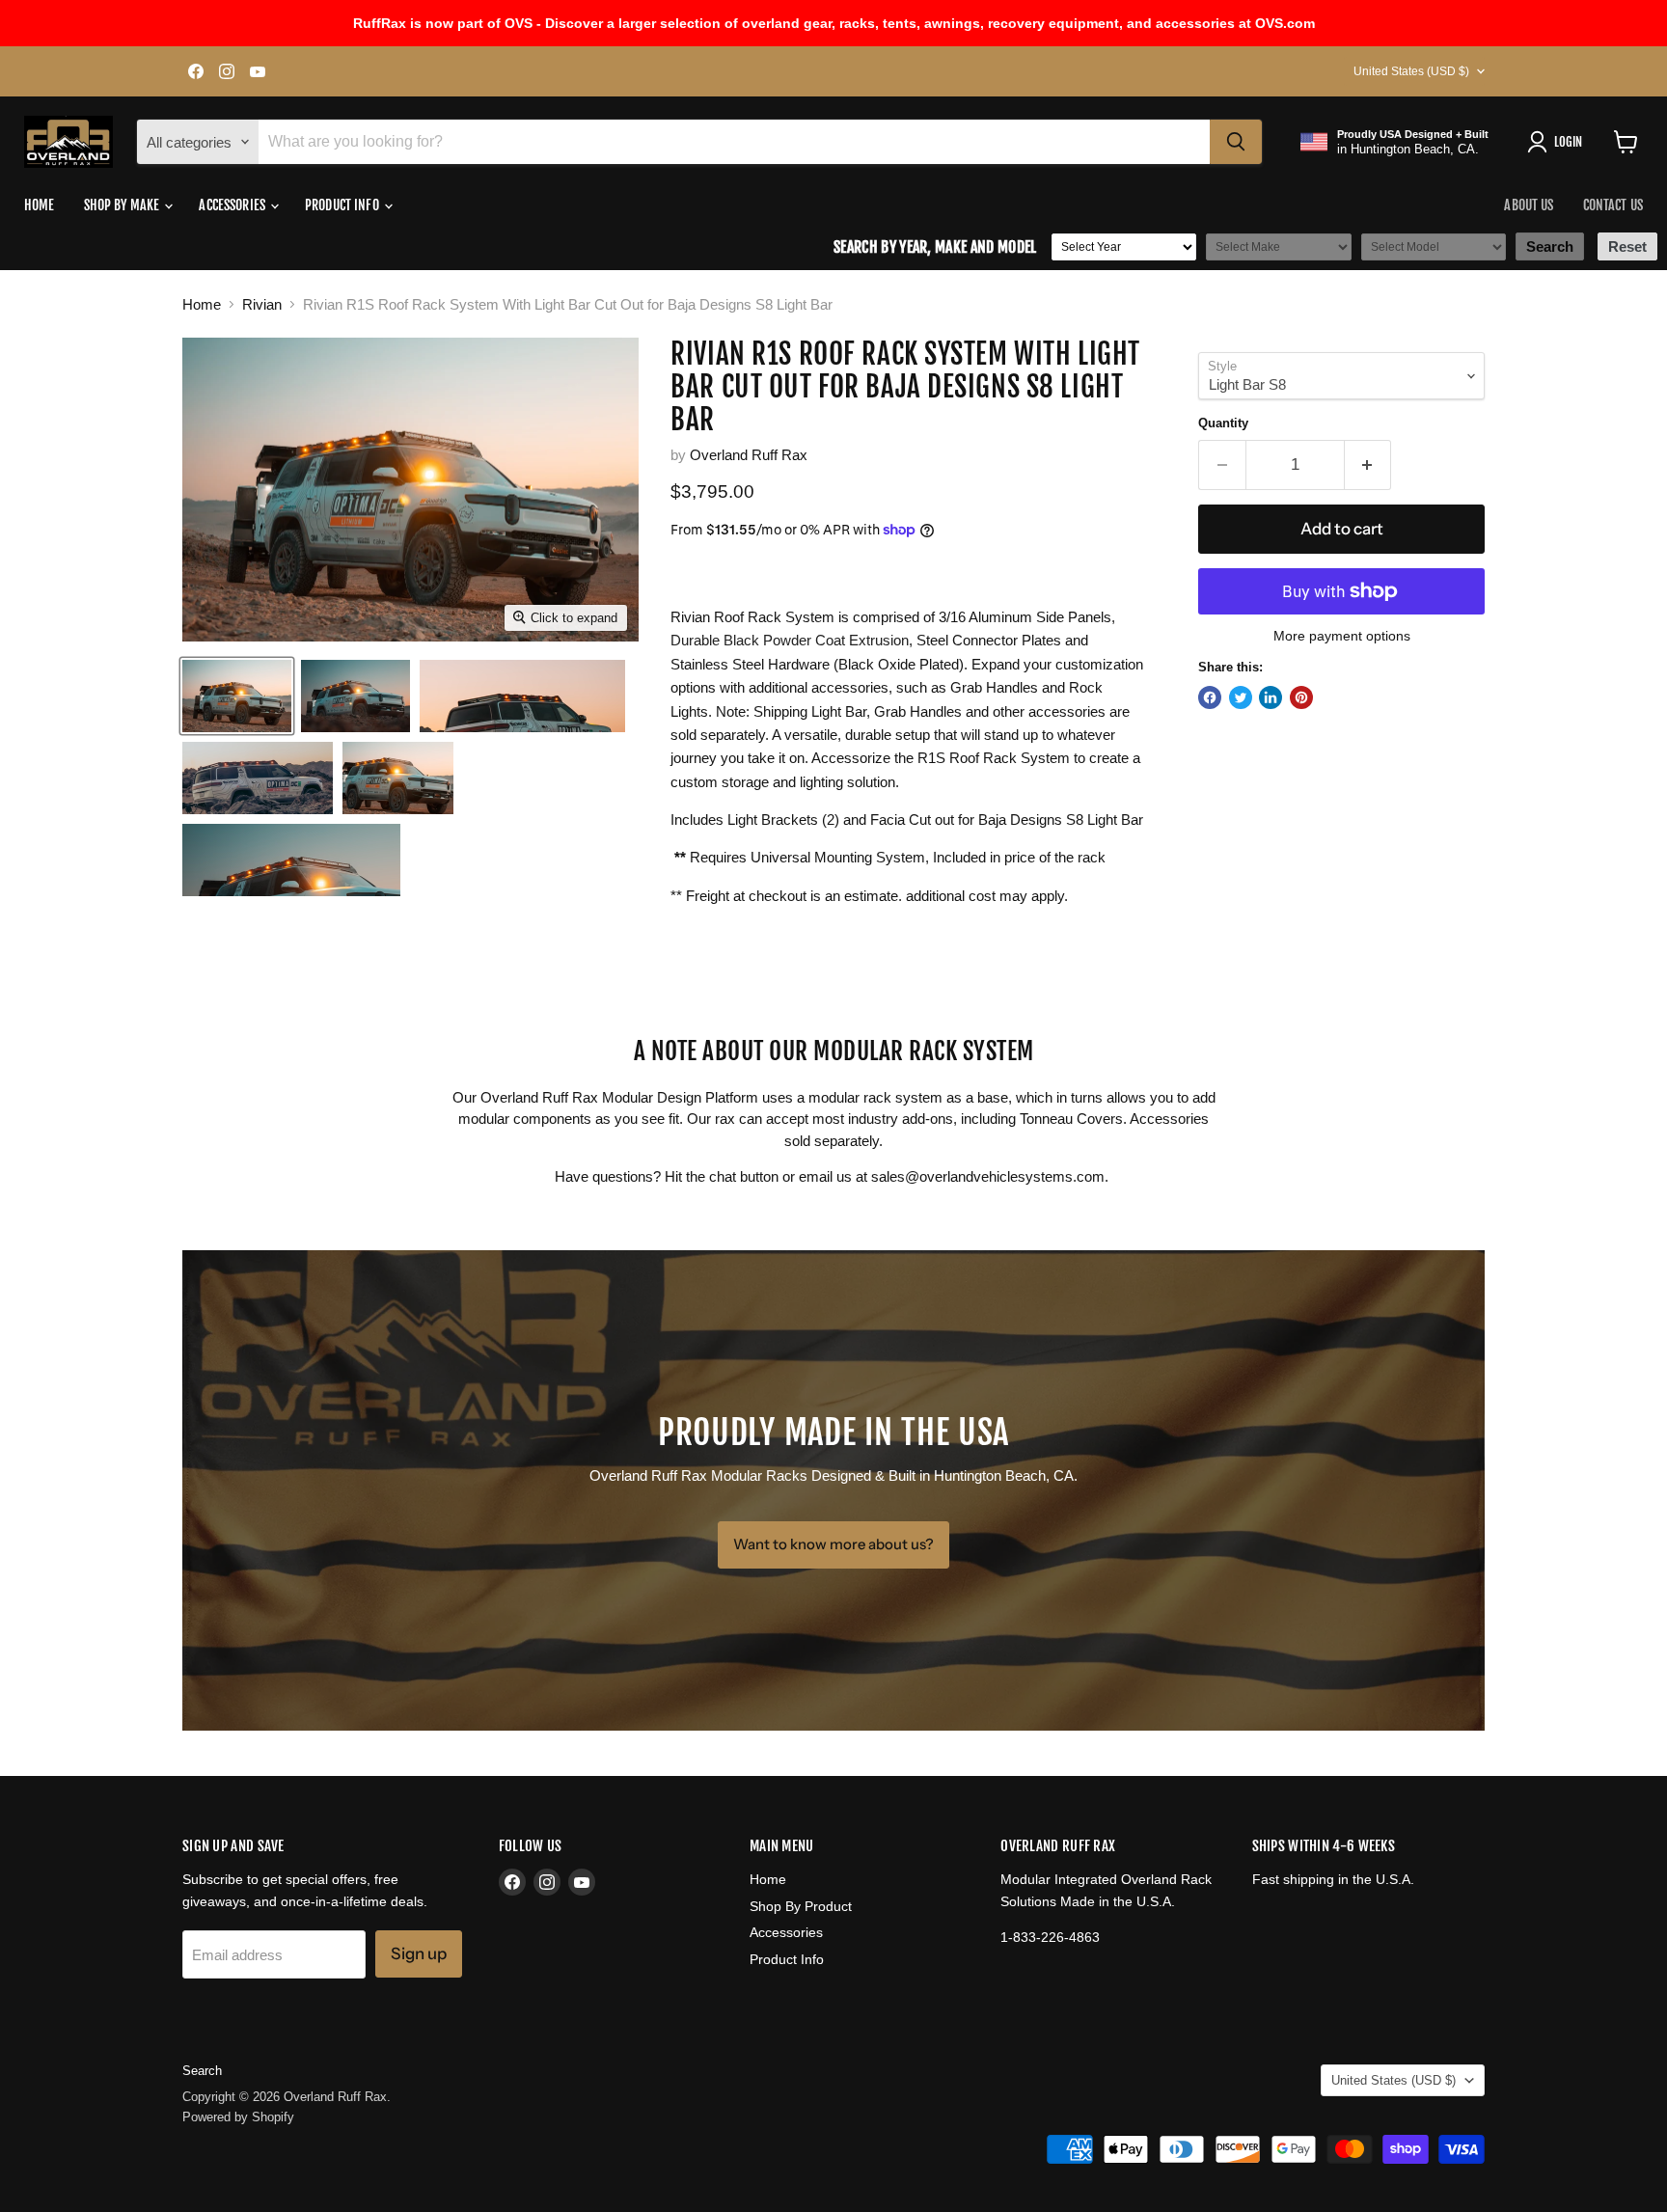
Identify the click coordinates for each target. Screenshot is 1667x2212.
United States (1411, 71)
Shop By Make (123, 205)
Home (40, 205)
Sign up (419, 1953)
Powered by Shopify (238, 2117)
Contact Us (1613, 205)
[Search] (1236, 142)
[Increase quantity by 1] (1368, 464)
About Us (1529, 205)
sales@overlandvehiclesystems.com (988, 1176)
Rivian (262, 304)
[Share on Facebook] (1210, 697)
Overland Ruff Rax (749, 455)
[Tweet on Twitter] (1241, 697)
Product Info (343, 205)
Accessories (233, 205)
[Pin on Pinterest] (1301, 697)
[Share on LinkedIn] (1271, 697)
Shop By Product (801, 1906)
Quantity (1223, 423)
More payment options (1342, 636)
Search (202, 2071)
